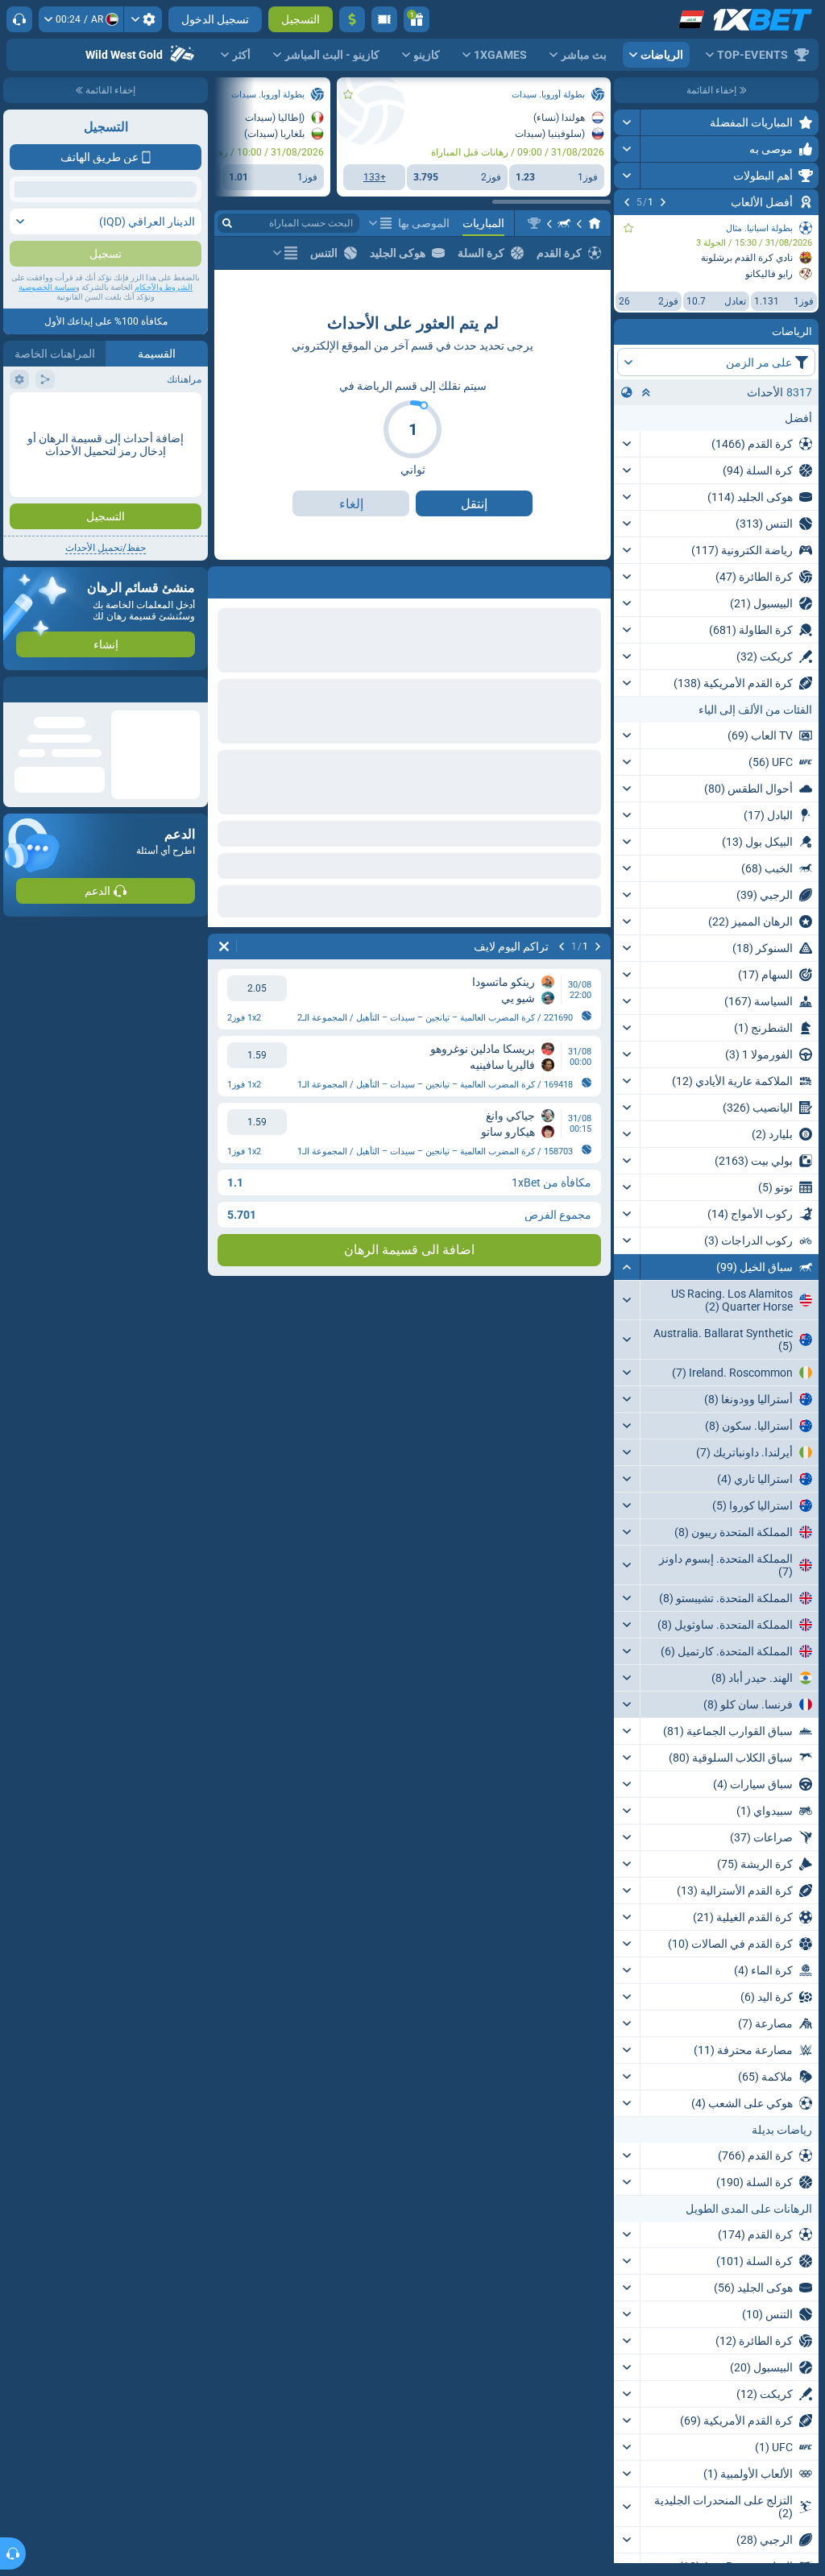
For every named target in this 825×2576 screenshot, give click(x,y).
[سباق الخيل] (564, 223)
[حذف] (224, 946)
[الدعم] (19, 19)
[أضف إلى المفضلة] (628, 228)
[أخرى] (380, 223)
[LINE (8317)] (595, 223)
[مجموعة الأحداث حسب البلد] (627, 392)
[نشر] (627, 122)
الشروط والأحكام (164, 436)
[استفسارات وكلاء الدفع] (384, 19)
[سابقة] (663, 202)
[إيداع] (352, 19)
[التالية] (627, 202)
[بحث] (227, 223)
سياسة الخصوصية (47, 436)
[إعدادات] (143, 19)
